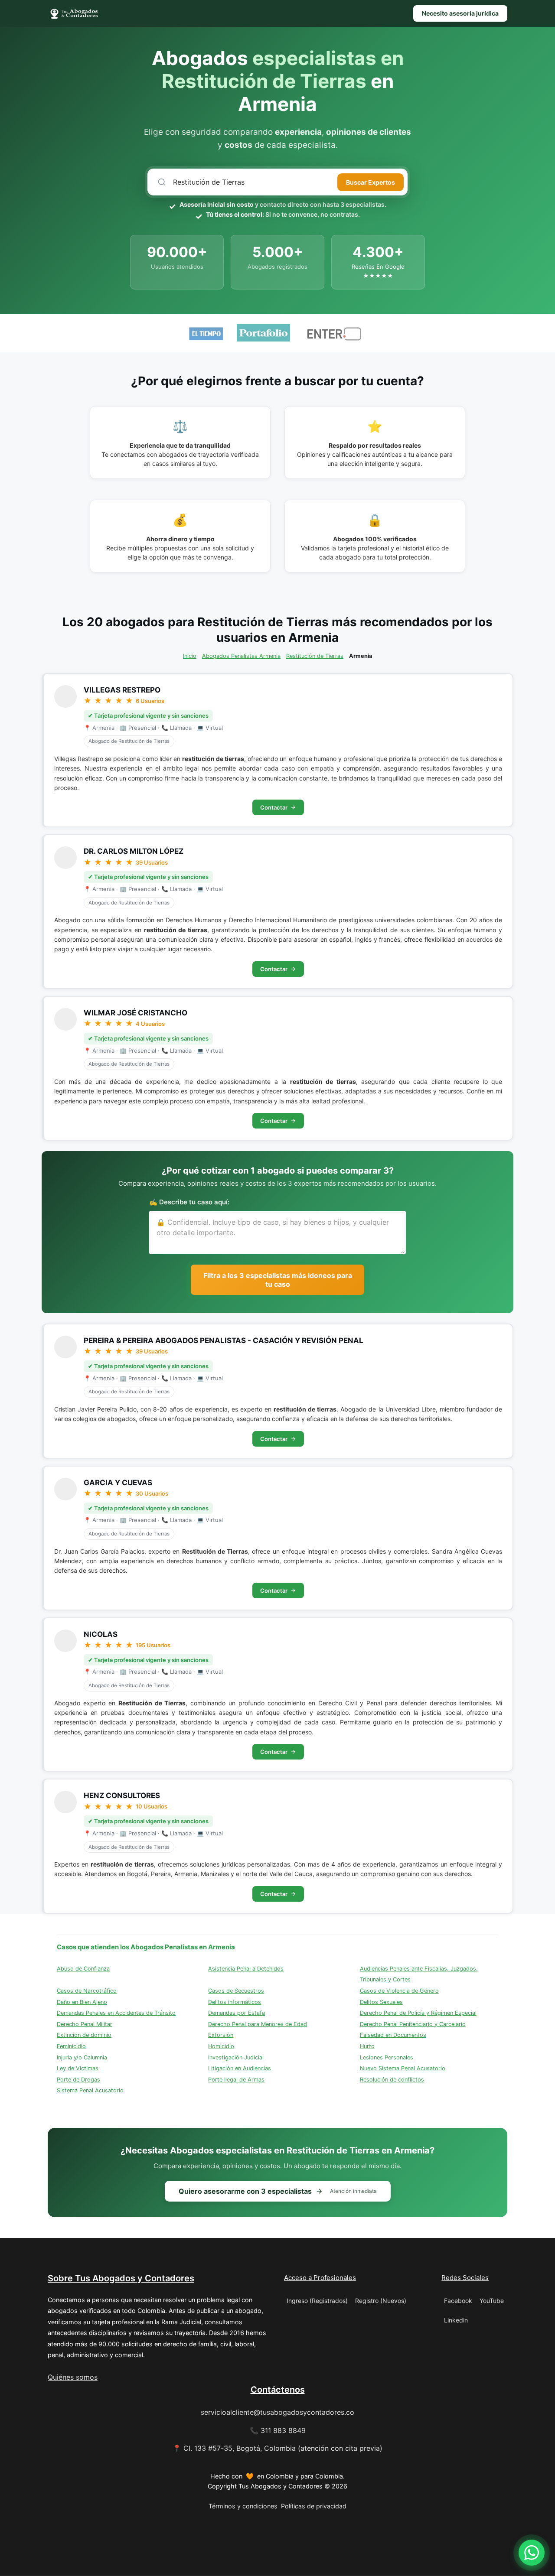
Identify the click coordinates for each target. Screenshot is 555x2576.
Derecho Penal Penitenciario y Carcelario (413, 2024)
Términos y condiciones (243, 2506)
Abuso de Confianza (83, 1969)
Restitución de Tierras (315, 656)
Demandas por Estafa (237, 2013)
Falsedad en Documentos (393, 2035)
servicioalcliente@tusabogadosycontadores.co (277, 2412)
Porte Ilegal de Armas (236, 2080)
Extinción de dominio (84, 2035)
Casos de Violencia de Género (399, 1991)
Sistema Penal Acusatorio (90, 2090)
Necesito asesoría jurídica (460, 13)
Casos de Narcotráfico (87, 1991)
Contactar (274, 807)
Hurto (367, 2046)
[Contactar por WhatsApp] (532, 2553)
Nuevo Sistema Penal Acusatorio (403, 2068)
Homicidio (221, 2046)
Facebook (458, 2301)
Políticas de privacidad (314, 2506)
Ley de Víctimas (78, 2068)
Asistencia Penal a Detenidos (246, 1969)
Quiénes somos (73, 2377)
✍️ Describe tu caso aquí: (189, 1202)
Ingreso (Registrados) (317, 2301)
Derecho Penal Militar (85, 2024)
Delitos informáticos (235, 2002)
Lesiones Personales (387, 2057)
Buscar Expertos (371, 182)
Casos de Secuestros (236, 1991)
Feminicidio (71, 2046)
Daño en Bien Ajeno (82, 2002)
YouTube (492, 2301)
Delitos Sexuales (381, 2002)
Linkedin (456, 2320)
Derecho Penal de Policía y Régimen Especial (418, 2013)
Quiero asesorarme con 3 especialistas (278, 2191)
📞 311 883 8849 (278, 2430)
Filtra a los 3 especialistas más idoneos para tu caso (278, 1280)
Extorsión (221, 2035)
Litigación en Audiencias (240, 2068)
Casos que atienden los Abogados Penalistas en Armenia (146, 1947)
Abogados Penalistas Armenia (241, 656)
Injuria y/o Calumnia (82, 2057)
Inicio (190, 656)
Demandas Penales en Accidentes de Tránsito (116, 2013)
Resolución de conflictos (392, 2080)
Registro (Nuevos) (381, 2301)
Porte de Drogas (78, 2080)
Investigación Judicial (236, 2057)
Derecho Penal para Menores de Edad (258, 2024)
